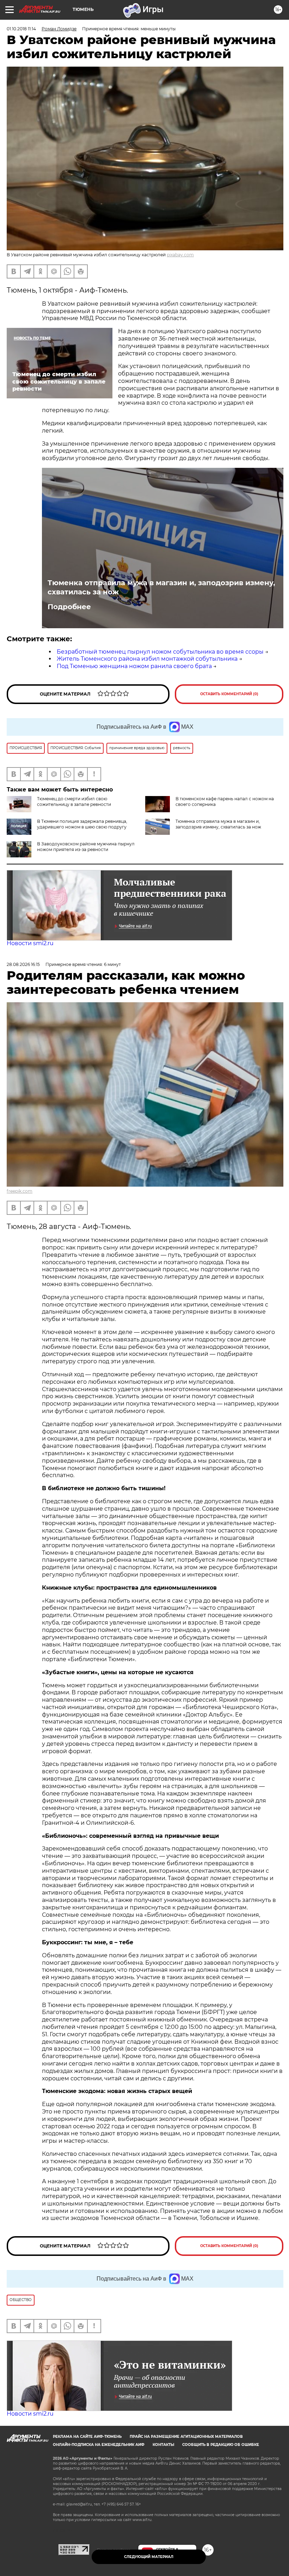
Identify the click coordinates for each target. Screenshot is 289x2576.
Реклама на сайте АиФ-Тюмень (87, 2437)
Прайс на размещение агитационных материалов (186, 2437)
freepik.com (20, 1191)
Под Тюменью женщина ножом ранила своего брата (134, 666)
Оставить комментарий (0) (229, 694)
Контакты (163, 2445)
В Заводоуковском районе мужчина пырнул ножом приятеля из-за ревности (86, 847)
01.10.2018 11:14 (21, 29)
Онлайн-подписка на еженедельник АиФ (99, 2445)
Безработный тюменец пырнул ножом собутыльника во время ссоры (160, 652)
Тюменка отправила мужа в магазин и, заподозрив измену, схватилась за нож (161, 587)
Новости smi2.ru (30, 943)
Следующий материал (149, 2557)
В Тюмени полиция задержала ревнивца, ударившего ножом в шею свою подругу (82, 824)
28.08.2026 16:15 (23, 964)
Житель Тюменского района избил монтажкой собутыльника (147, 659)
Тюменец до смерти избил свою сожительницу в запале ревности (74, 801)
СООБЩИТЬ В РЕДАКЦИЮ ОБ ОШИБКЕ (221, 2445)
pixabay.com (180, 255)
